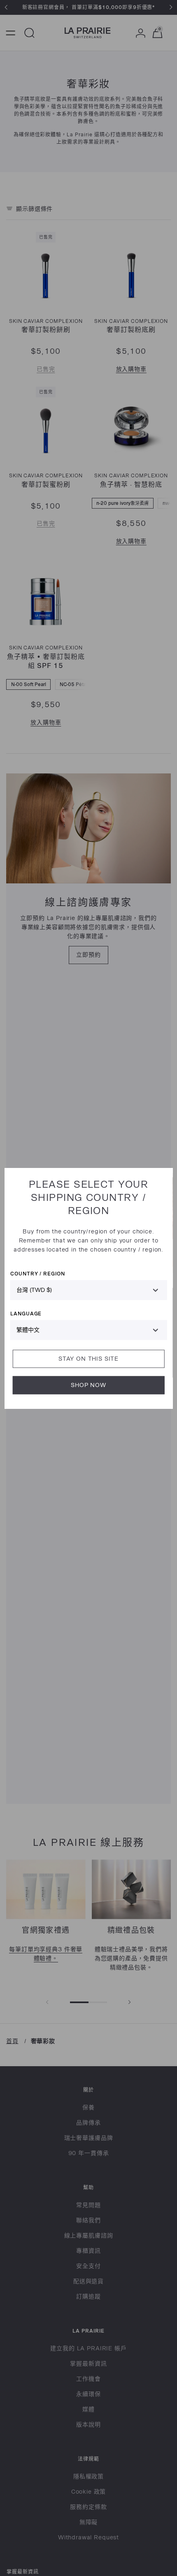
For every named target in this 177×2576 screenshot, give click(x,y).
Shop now (88, 1385)
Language (26, 1313)
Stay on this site (88, 1358)
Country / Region (38, 1273)
